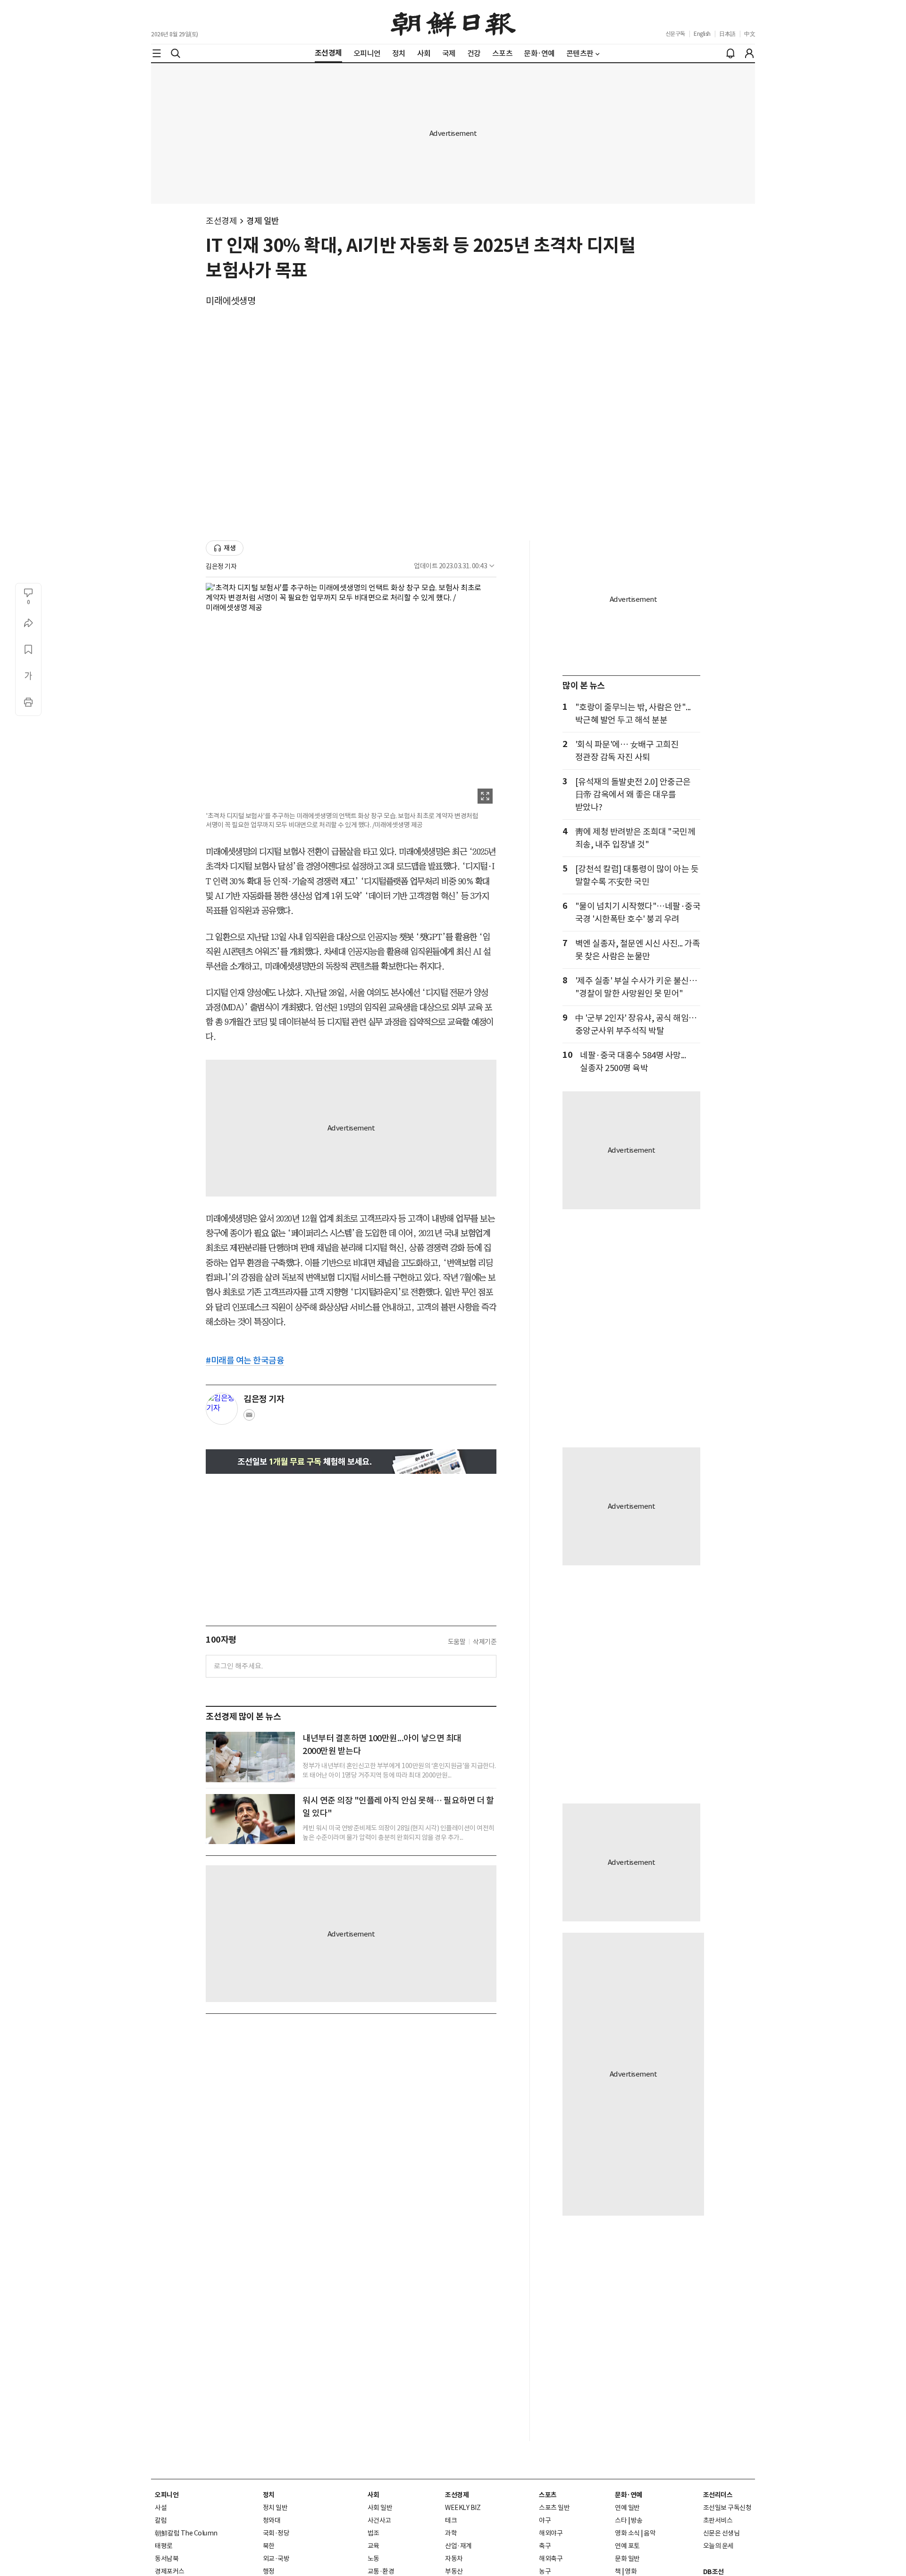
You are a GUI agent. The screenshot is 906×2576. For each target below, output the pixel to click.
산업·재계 (458, 2546)
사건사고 (379, 2520)
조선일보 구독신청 (727, 2508)
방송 (637, 2520)
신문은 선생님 (721, 2533)
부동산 (454, 2571)
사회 (373, 2495)
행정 (269, 2571)
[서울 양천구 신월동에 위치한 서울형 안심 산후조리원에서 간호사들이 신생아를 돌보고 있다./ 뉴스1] (250, 1757)
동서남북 (167, 2559)
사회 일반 (380, 2508)
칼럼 (161, 2520)
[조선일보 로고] (453, 22)
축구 (545, 2546)
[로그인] (749, 53)
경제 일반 (263, 221)
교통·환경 (381, 2571)
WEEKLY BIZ (463, 2508)
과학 (451, 2533)
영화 (631, 2571)
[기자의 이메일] (249, 1418)
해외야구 (551, 2533)
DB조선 (713, 2572)
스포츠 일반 (554, 2508)
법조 (373, 2533)
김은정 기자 (221, 566)
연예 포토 (627, 2546)
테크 (451, 2520)
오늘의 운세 (718, 2546)
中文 (750, 34)
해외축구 (551, 2559)
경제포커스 (170, 2571)
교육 (373, 2546)
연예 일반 (627, 2508)
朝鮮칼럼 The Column (186, 2533)
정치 (269, 2495)
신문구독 (675, 34)
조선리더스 (718, 2495)
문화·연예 (629, 2495)
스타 (621, 2520)
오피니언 (167, 2495)
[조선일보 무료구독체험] (351, 1461)
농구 (545, 2571)
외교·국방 (276, 2559)
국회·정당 (276, 2533)
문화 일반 (627, 2559)
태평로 (164, 2546)
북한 (269, 2546)
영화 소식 (627, 2533)
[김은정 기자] (222, 1409)
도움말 (457, 1642)
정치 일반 (275, 2508)
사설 (161, 2508)
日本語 (727, 34)
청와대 (272, 2520)
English (702, 34)
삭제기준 (485, 1642)
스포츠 (548, 2495)
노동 (373, 2559)
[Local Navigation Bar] (157, 53)
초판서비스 (718, 2520)
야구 (545, 2520)
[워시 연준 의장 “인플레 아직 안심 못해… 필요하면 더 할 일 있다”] (250, 1819)
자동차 (454, 2559)
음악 (650, 2533)
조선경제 (221, 221)
